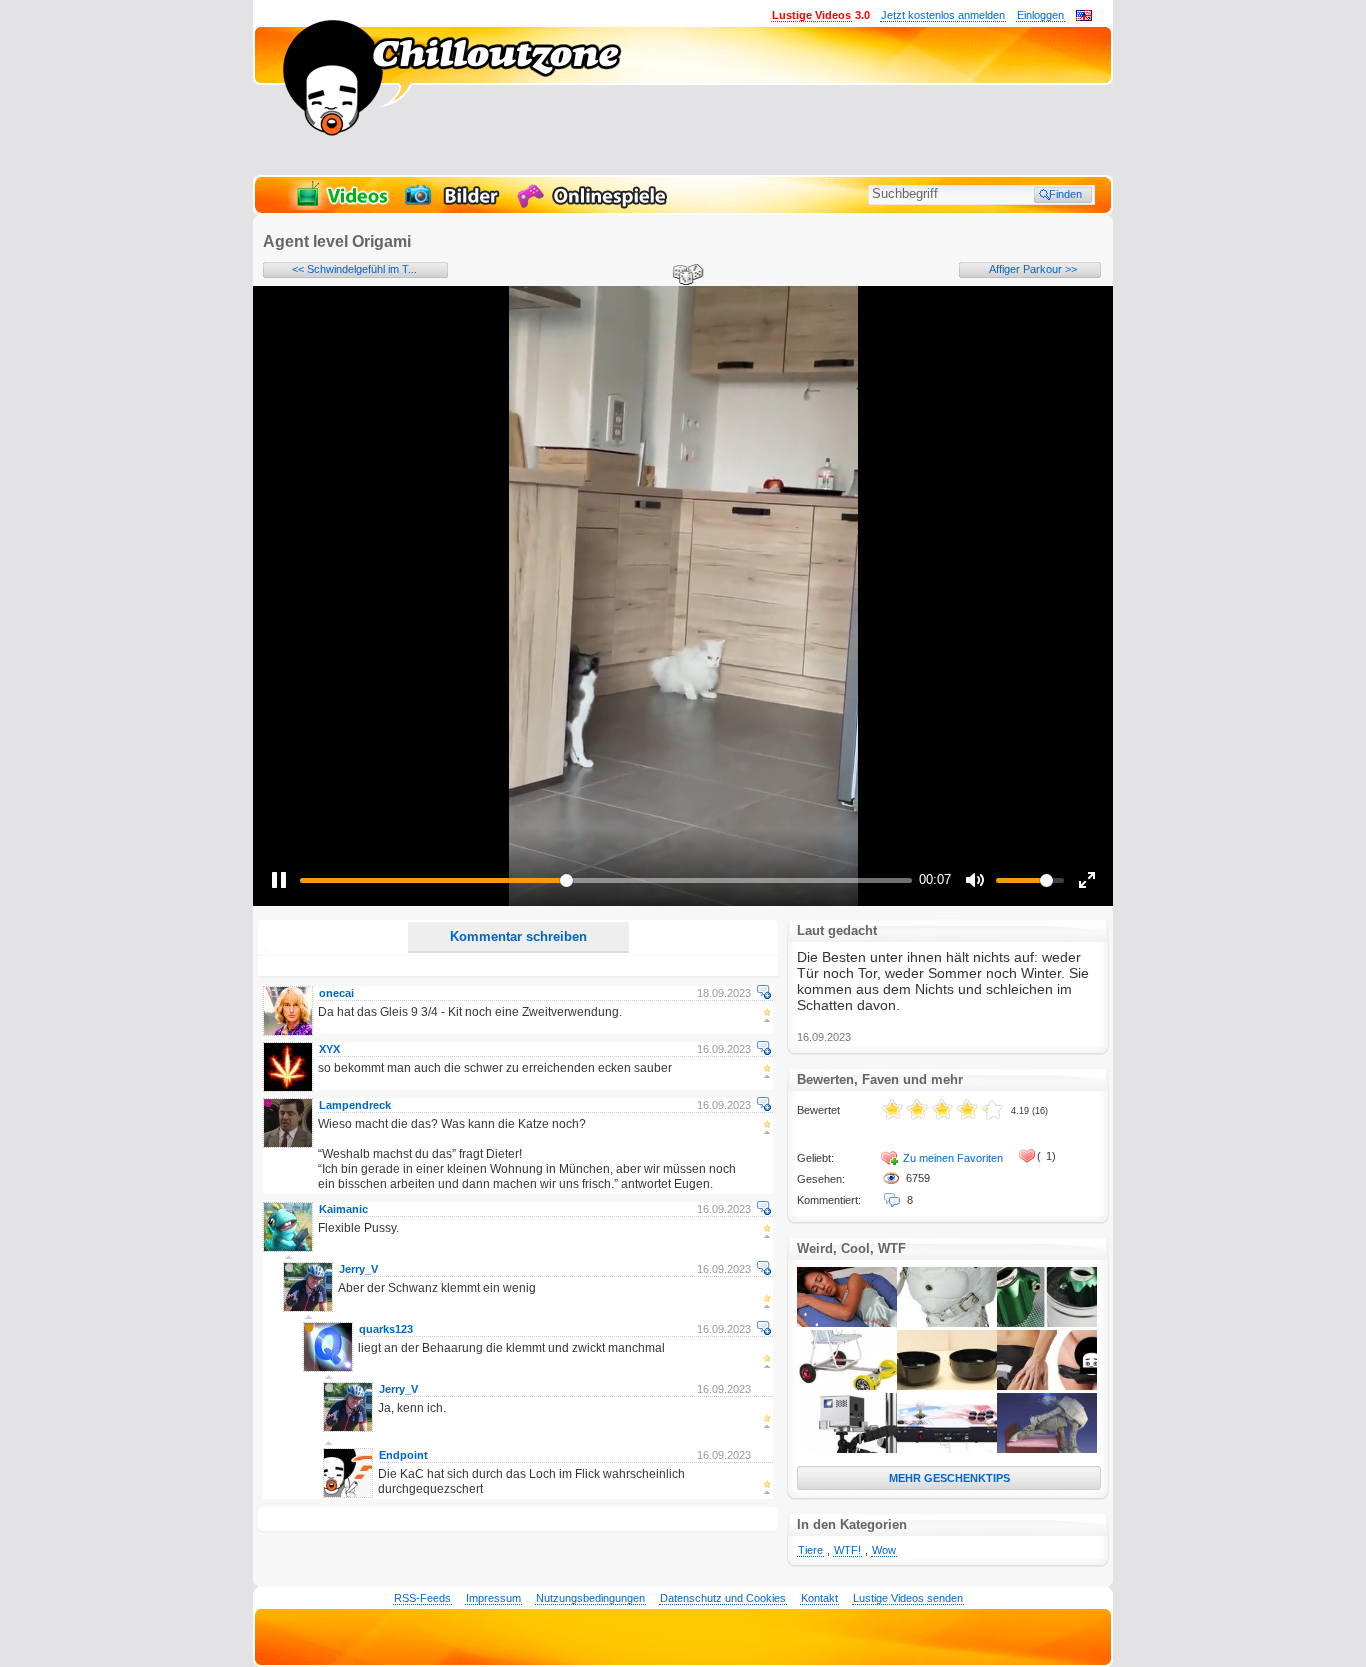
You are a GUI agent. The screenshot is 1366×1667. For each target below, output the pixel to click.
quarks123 (386, 1329)
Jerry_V (358, 1269)
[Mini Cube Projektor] (847, 1449)
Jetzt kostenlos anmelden (943, 15)
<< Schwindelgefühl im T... (354, 269)
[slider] (606, 880)
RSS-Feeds (422, 1598)
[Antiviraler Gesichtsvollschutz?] (947, 1323)
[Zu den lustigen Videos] (341, 206)
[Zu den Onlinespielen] (595, 206)
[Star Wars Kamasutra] (1047, 1449)
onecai (336, 993)
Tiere (810, 1550)
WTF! (847, 1550)
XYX (329, 1049)
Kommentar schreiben (518, 936)
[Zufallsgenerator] (685, 276)
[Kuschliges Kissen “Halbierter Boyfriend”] (847, 1323)
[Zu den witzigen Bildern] (453, 206)
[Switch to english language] (1084, 17)
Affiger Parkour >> (1033, 269)
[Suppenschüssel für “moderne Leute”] (947, 1386)
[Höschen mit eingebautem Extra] (1047, 1386)
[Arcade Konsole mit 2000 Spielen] (947, 1449)
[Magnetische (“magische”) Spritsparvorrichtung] (1047, 1323)
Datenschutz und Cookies (723, 1598)
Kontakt (819, 1598)
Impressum (493, 1598)
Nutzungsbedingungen (590, 1598)
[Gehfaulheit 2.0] (847, 1386)
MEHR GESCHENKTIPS (949, 1478)
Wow (884, 1550)
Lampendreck (355, 1105)
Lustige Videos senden (908, 1598)
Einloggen (1040, 15)
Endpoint (403, 1455)
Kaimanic (343, 1209)
